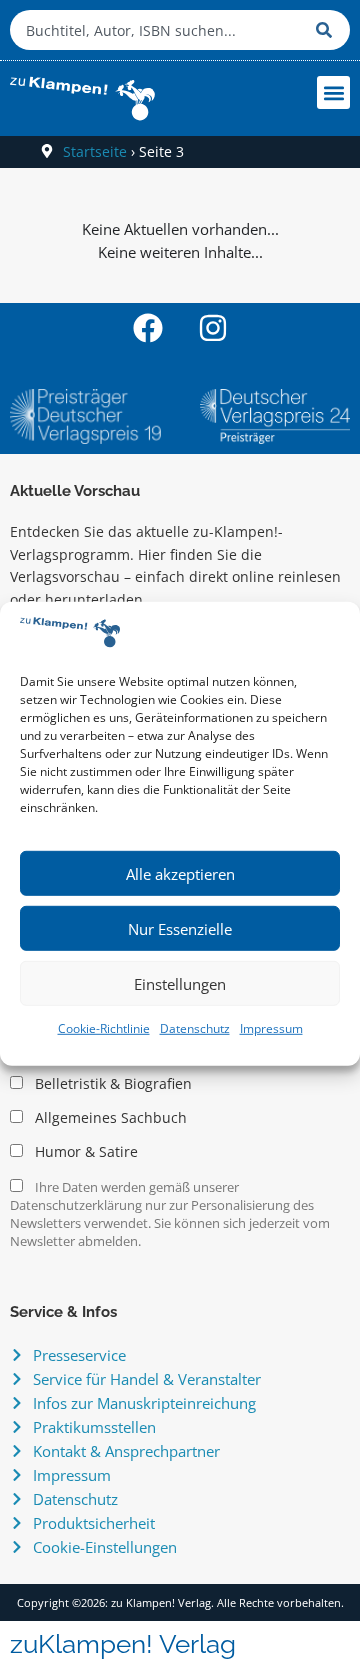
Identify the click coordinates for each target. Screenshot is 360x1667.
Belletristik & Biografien (111, 1084)
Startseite (95, 151)
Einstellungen (180, 984)
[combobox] (158, 30)
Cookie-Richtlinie (104, 1028)
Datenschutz (195, 1028)
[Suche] (328, 30)
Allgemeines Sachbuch (109, 1118)
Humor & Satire (84, 1152)
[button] (333, 92)
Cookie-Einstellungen (105, 1547)
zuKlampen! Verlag (123, 1644)
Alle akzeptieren (180, 874)
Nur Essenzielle (180, 929)
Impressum (271, 1028)
